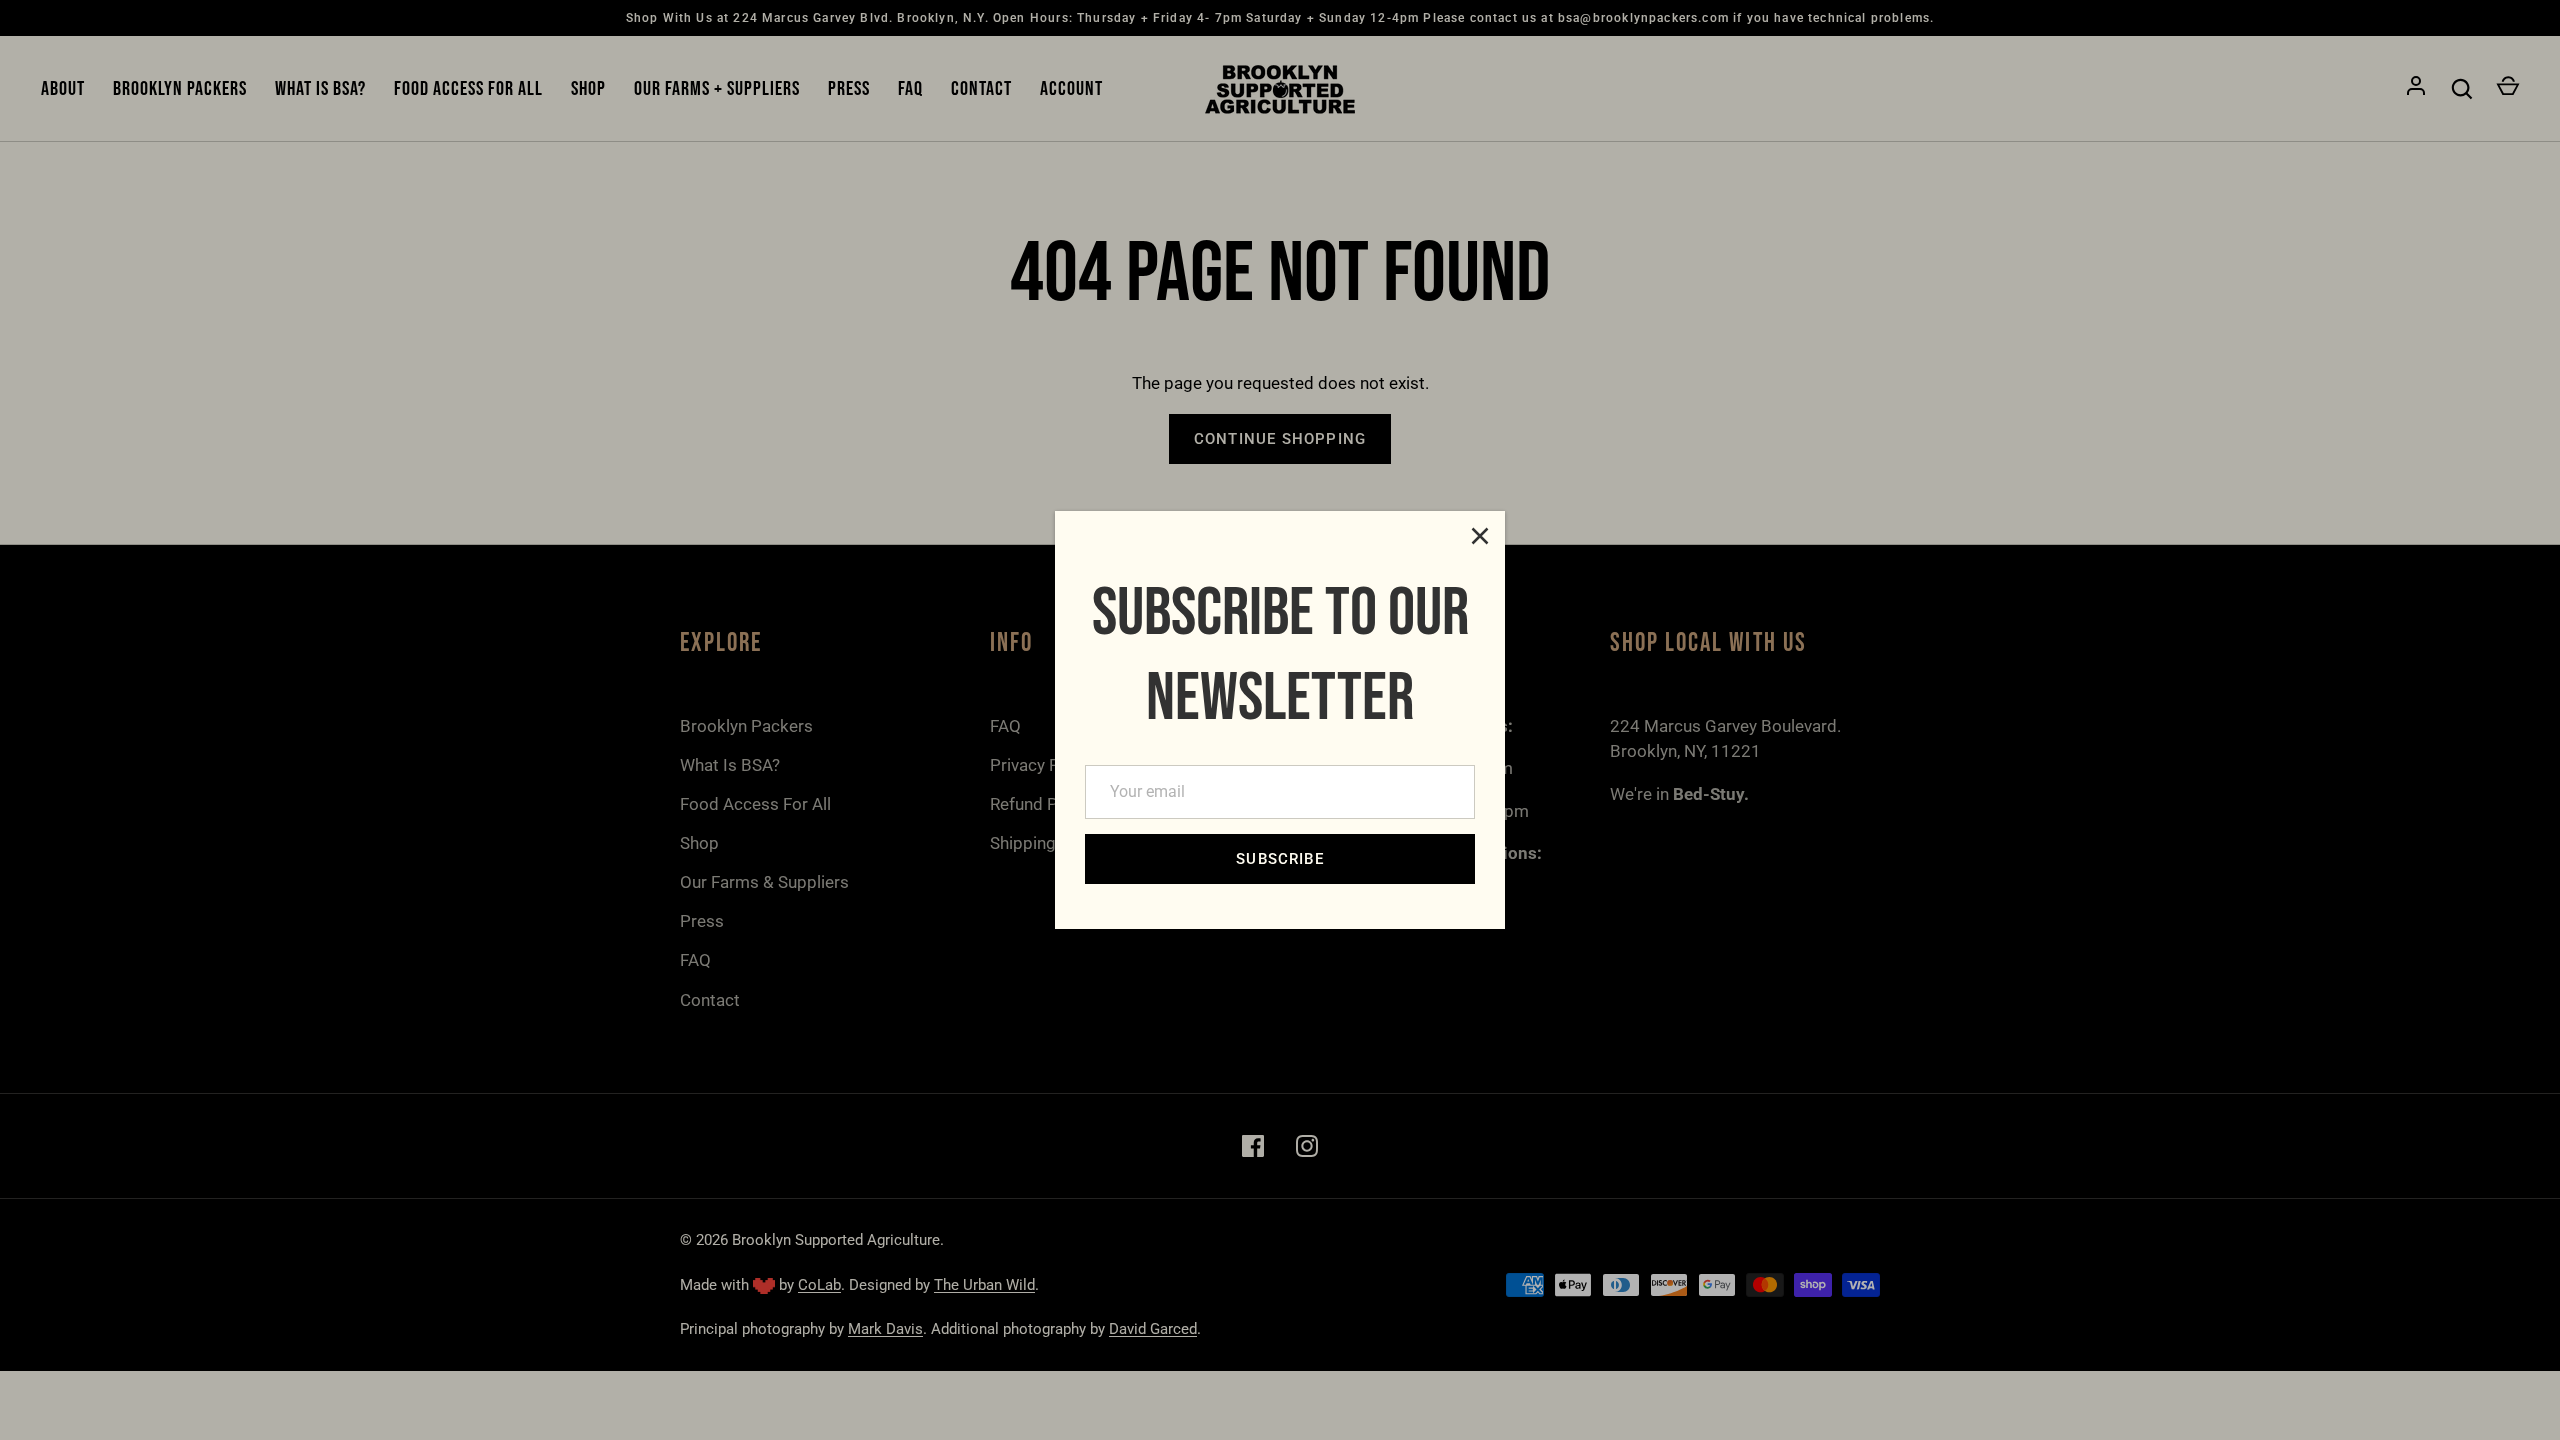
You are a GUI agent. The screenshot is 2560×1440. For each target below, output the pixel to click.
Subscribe (1280, 859)
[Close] (1480, 536)
